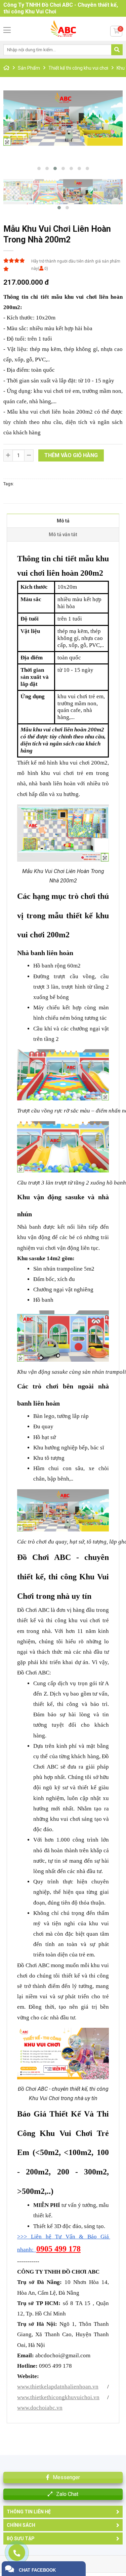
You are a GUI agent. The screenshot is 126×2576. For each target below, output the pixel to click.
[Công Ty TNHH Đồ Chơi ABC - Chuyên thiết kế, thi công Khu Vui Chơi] (63, 29)
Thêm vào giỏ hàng (71, 455)
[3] (108, 193)
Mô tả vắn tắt (63, 534)
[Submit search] (117, 50)
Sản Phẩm (29, 68)
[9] (18, 193)
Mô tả (63, 521)
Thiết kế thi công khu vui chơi (78, 68)
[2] (63, 118)
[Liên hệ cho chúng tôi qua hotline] (20, 2556)
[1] (48, 193)
